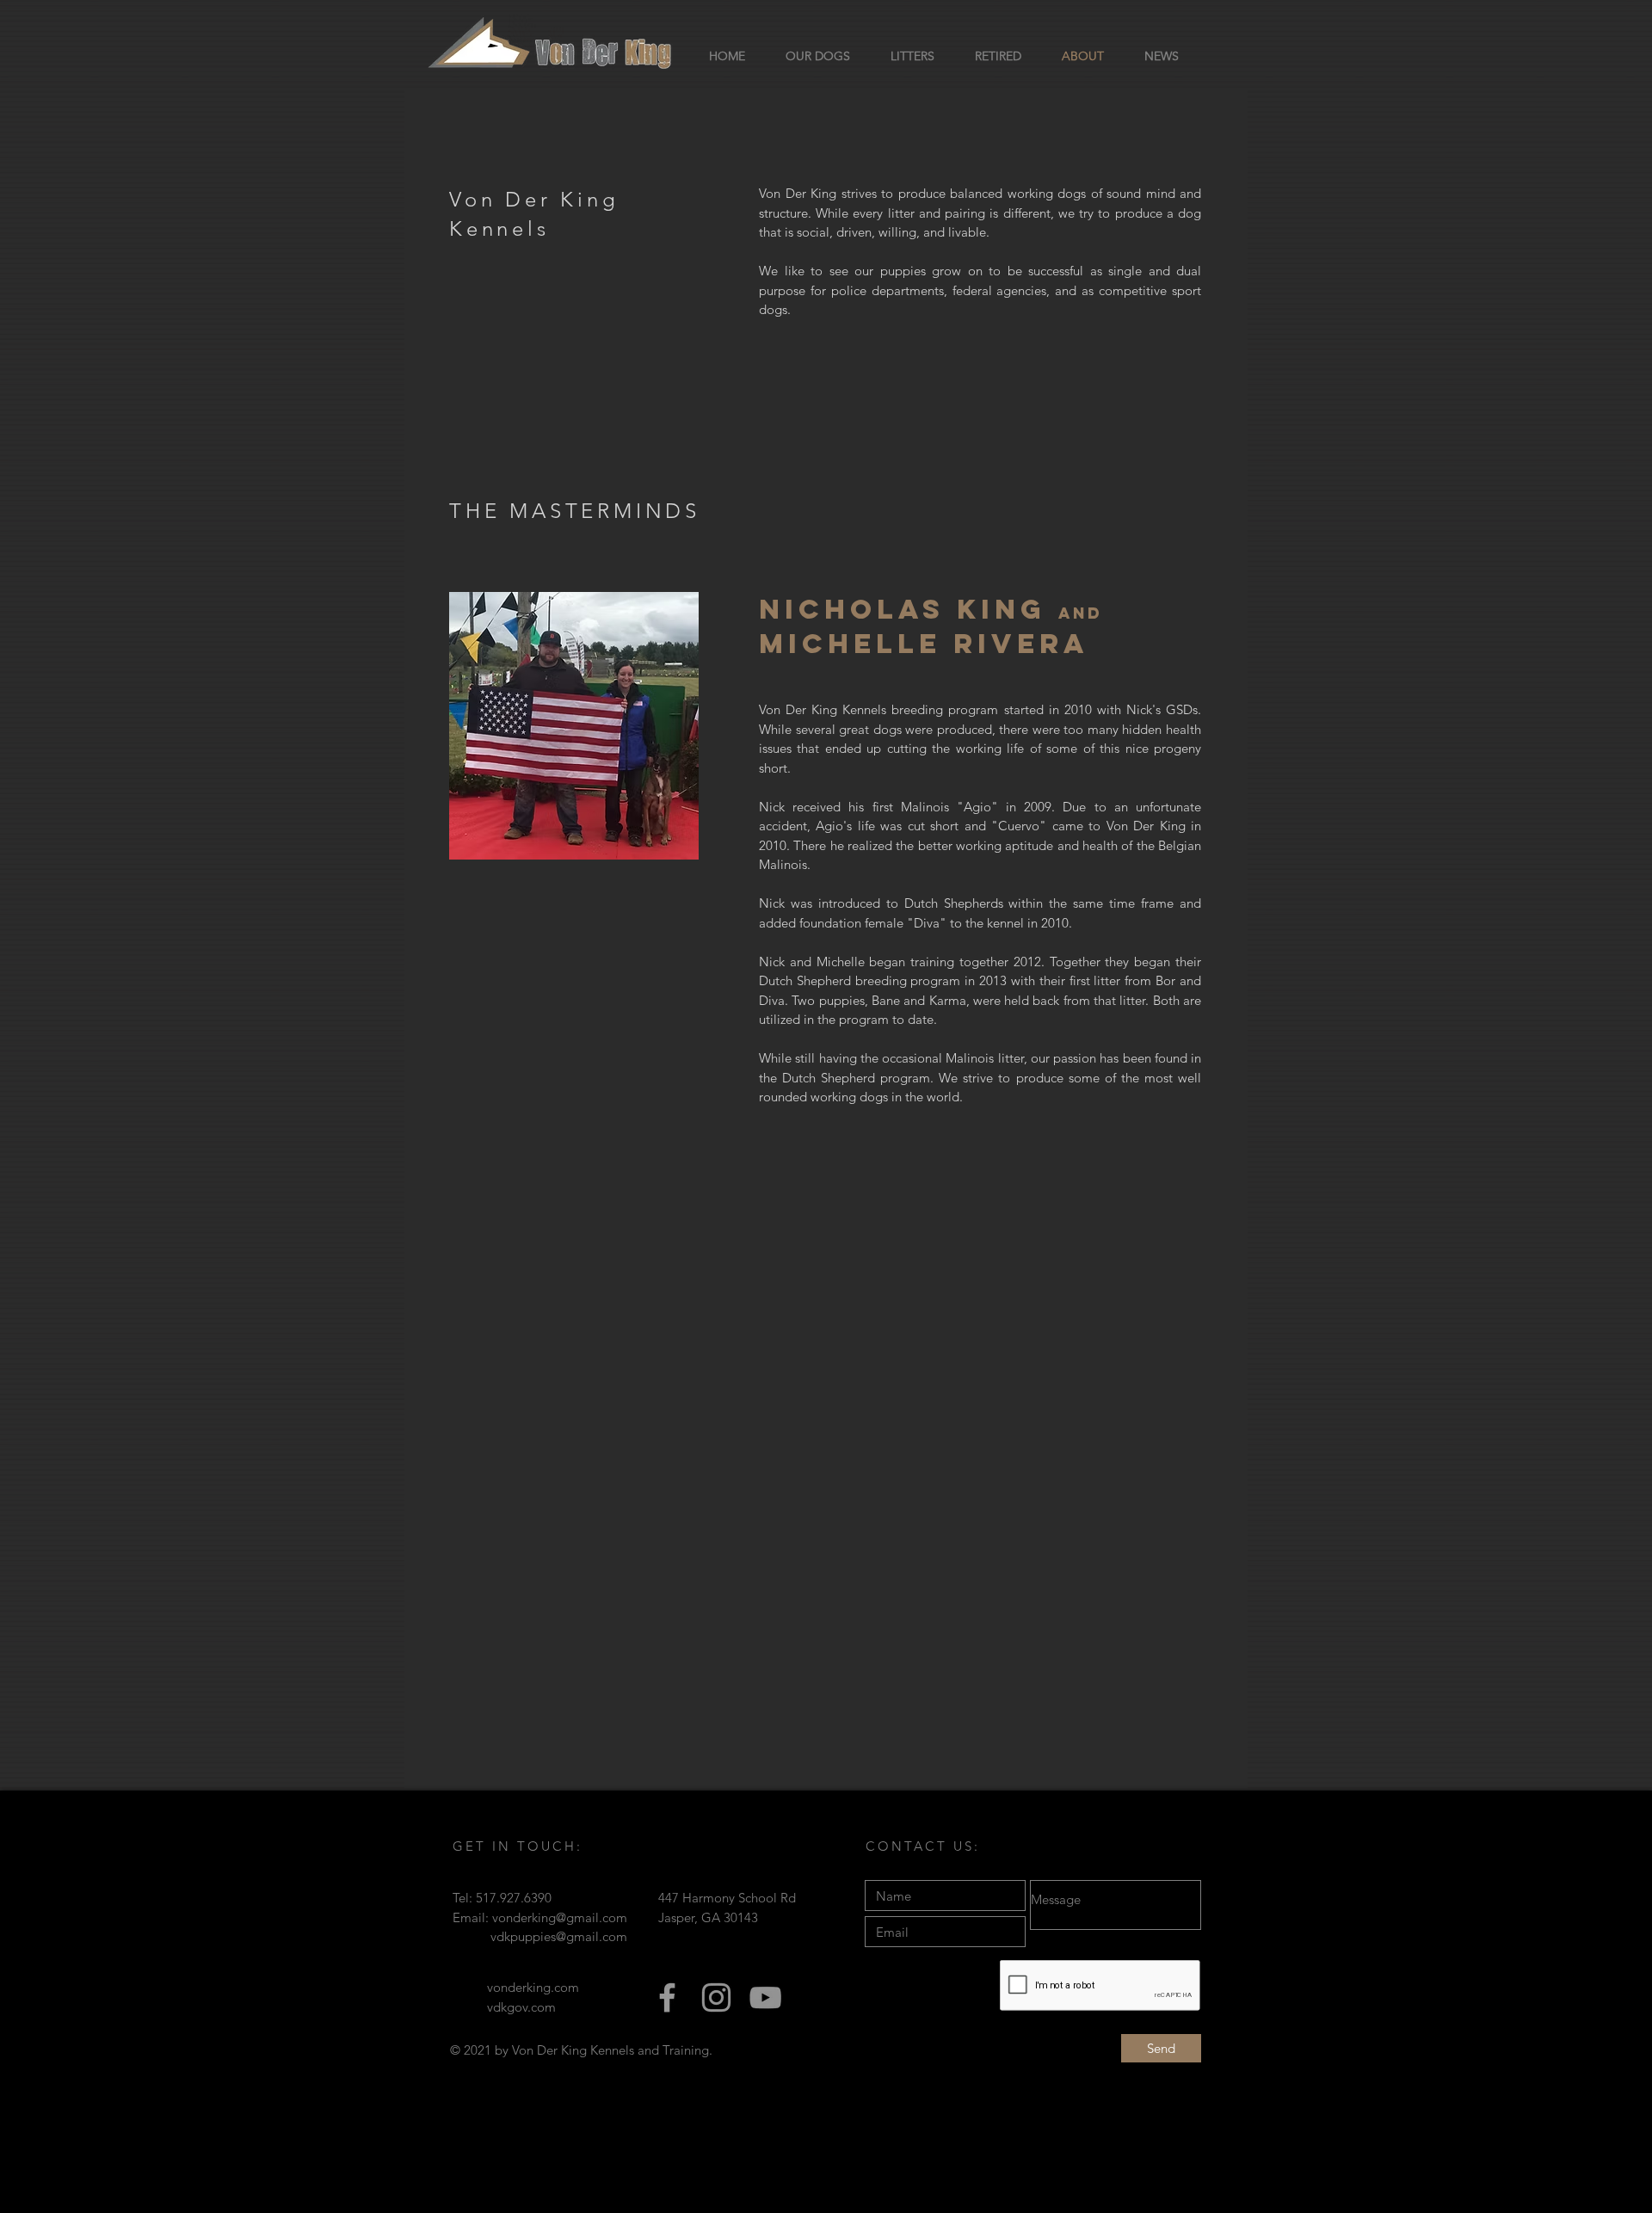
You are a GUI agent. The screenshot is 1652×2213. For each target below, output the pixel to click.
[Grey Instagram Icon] (716, 1997)
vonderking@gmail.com (560, 1917)
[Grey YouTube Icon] (765, 1997)
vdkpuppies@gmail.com (559, 1936)
